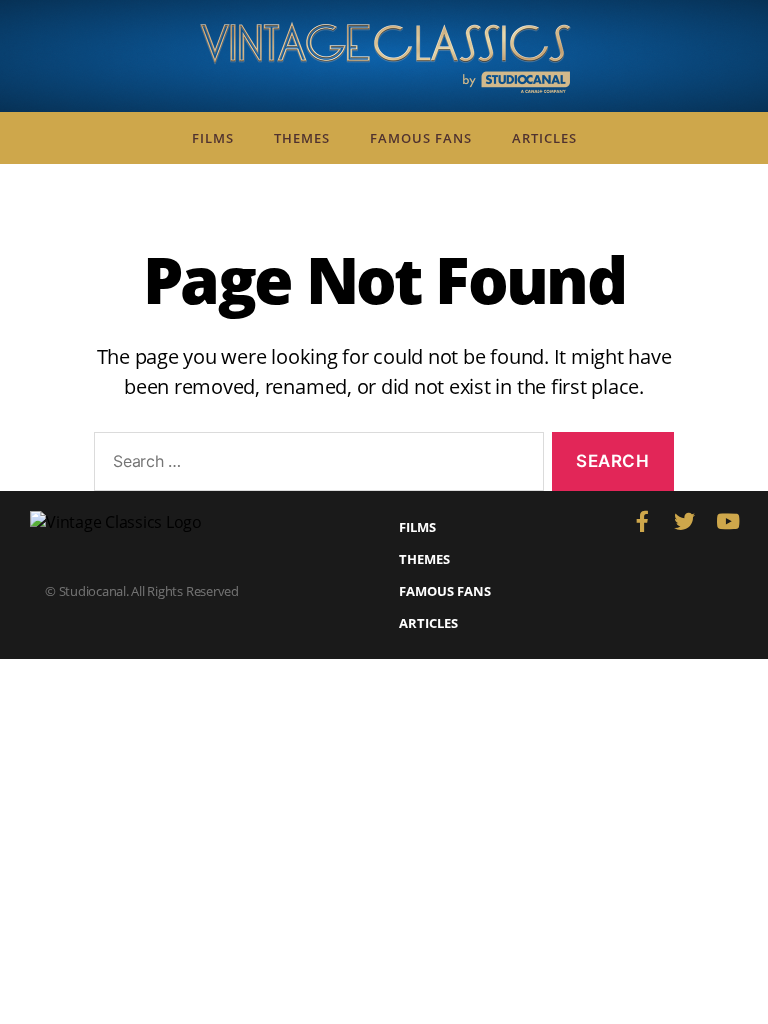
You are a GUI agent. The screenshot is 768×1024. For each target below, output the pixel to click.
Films (213, 138)
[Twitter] (684, 521)
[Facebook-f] (641, 521)
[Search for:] (315, 465)
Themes (302, 138)
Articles (544, 138)
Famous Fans (421, 138)
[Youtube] (727, 521)
